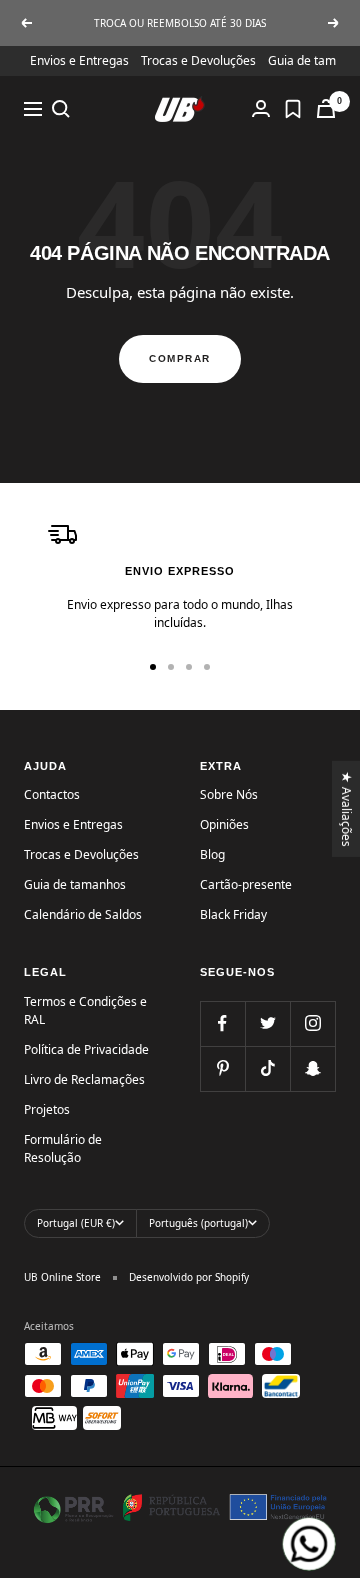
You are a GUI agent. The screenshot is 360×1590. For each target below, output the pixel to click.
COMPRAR (180, 358)
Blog (212, 854)
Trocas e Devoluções (198, 60)
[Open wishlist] (293, 109)
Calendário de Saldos (83, 914)
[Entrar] (261, 108)
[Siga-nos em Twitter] (267, 1023)
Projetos (47, 1109)
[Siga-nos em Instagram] (312, 1023)
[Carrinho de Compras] (326, 108)
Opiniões (224, 824)
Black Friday (233, 914)
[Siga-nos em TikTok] (267, 1068)
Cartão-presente (246, 884)
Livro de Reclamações (84, 1079)
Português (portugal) (198, 1223)
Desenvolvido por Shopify (189, 1277)
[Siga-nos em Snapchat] (312, 1068)
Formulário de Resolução (63, 1148)
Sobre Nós (229, 794)
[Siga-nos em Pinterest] (222, 1068)
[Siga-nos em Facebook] (222, 1023)
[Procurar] (61, 109)
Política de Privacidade (86, 1049)
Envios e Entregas (79, 60)
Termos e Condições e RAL (85, 1010)
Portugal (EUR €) (76, 1223)
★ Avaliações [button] (347, 809)
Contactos (52, 794)
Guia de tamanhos (75, 884)
